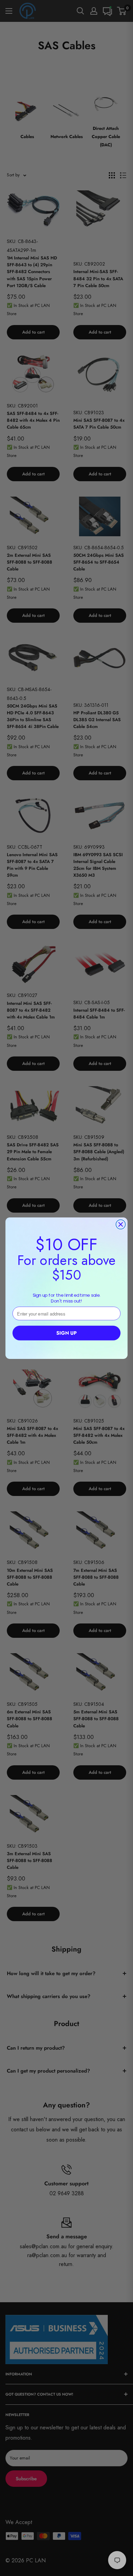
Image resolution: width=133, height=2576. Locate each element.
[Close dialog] (121, 1224)
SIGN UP (66, 1333)
